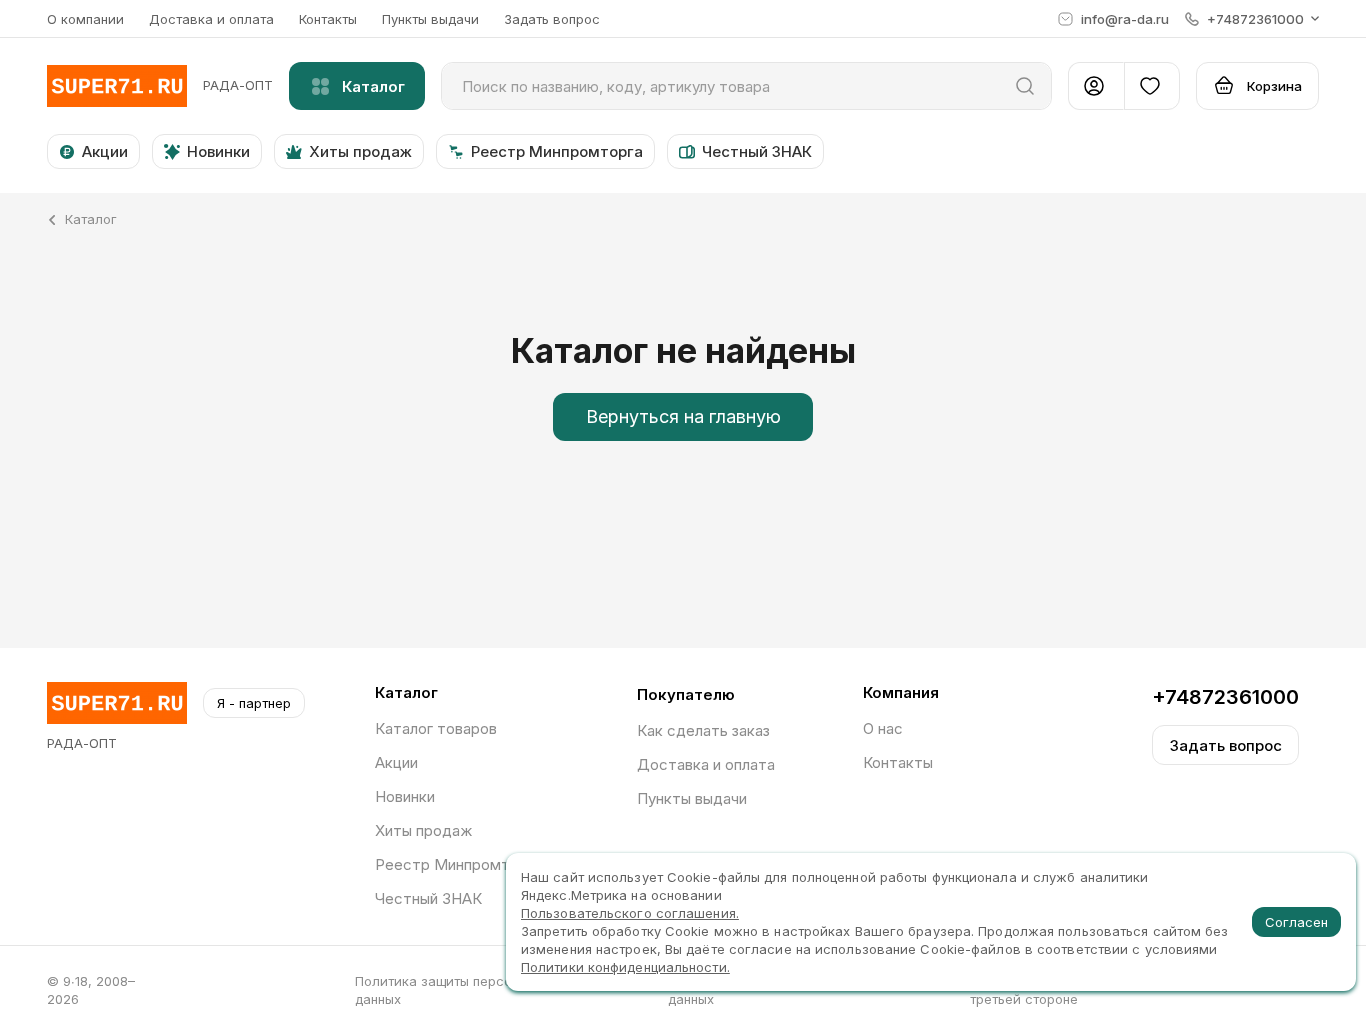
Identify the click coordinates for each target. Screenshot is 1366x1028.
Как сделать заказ (703, 730)
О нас (883, 728)
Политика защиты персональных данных (460, 990)
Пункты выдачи (430, 19)
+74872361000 (1225, 697)
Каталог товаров (436, 728)
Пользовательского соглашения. (630, 913)
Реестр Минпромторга (458, 864)
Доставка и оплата (211, 19)
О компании (85, 19)
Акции (396, 762)
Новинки (405, 796)
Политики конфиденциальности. (625, 967)
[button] (1252, 19)
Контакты (328, 19)
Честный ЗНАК (428, 898)
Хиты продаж (423, 830)
